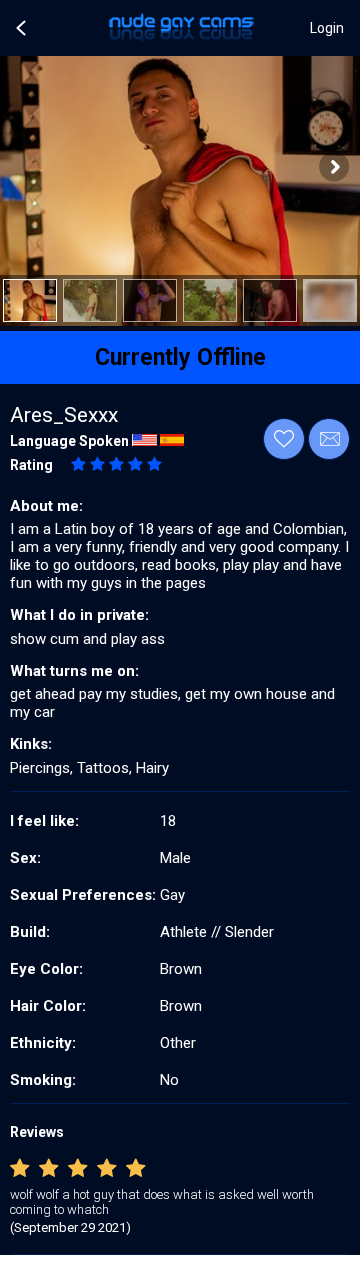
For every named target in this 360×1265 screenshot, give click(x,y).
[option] (30, 300)
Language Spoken (69, 441)
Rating (31, 465)
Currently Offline (180, 357)
